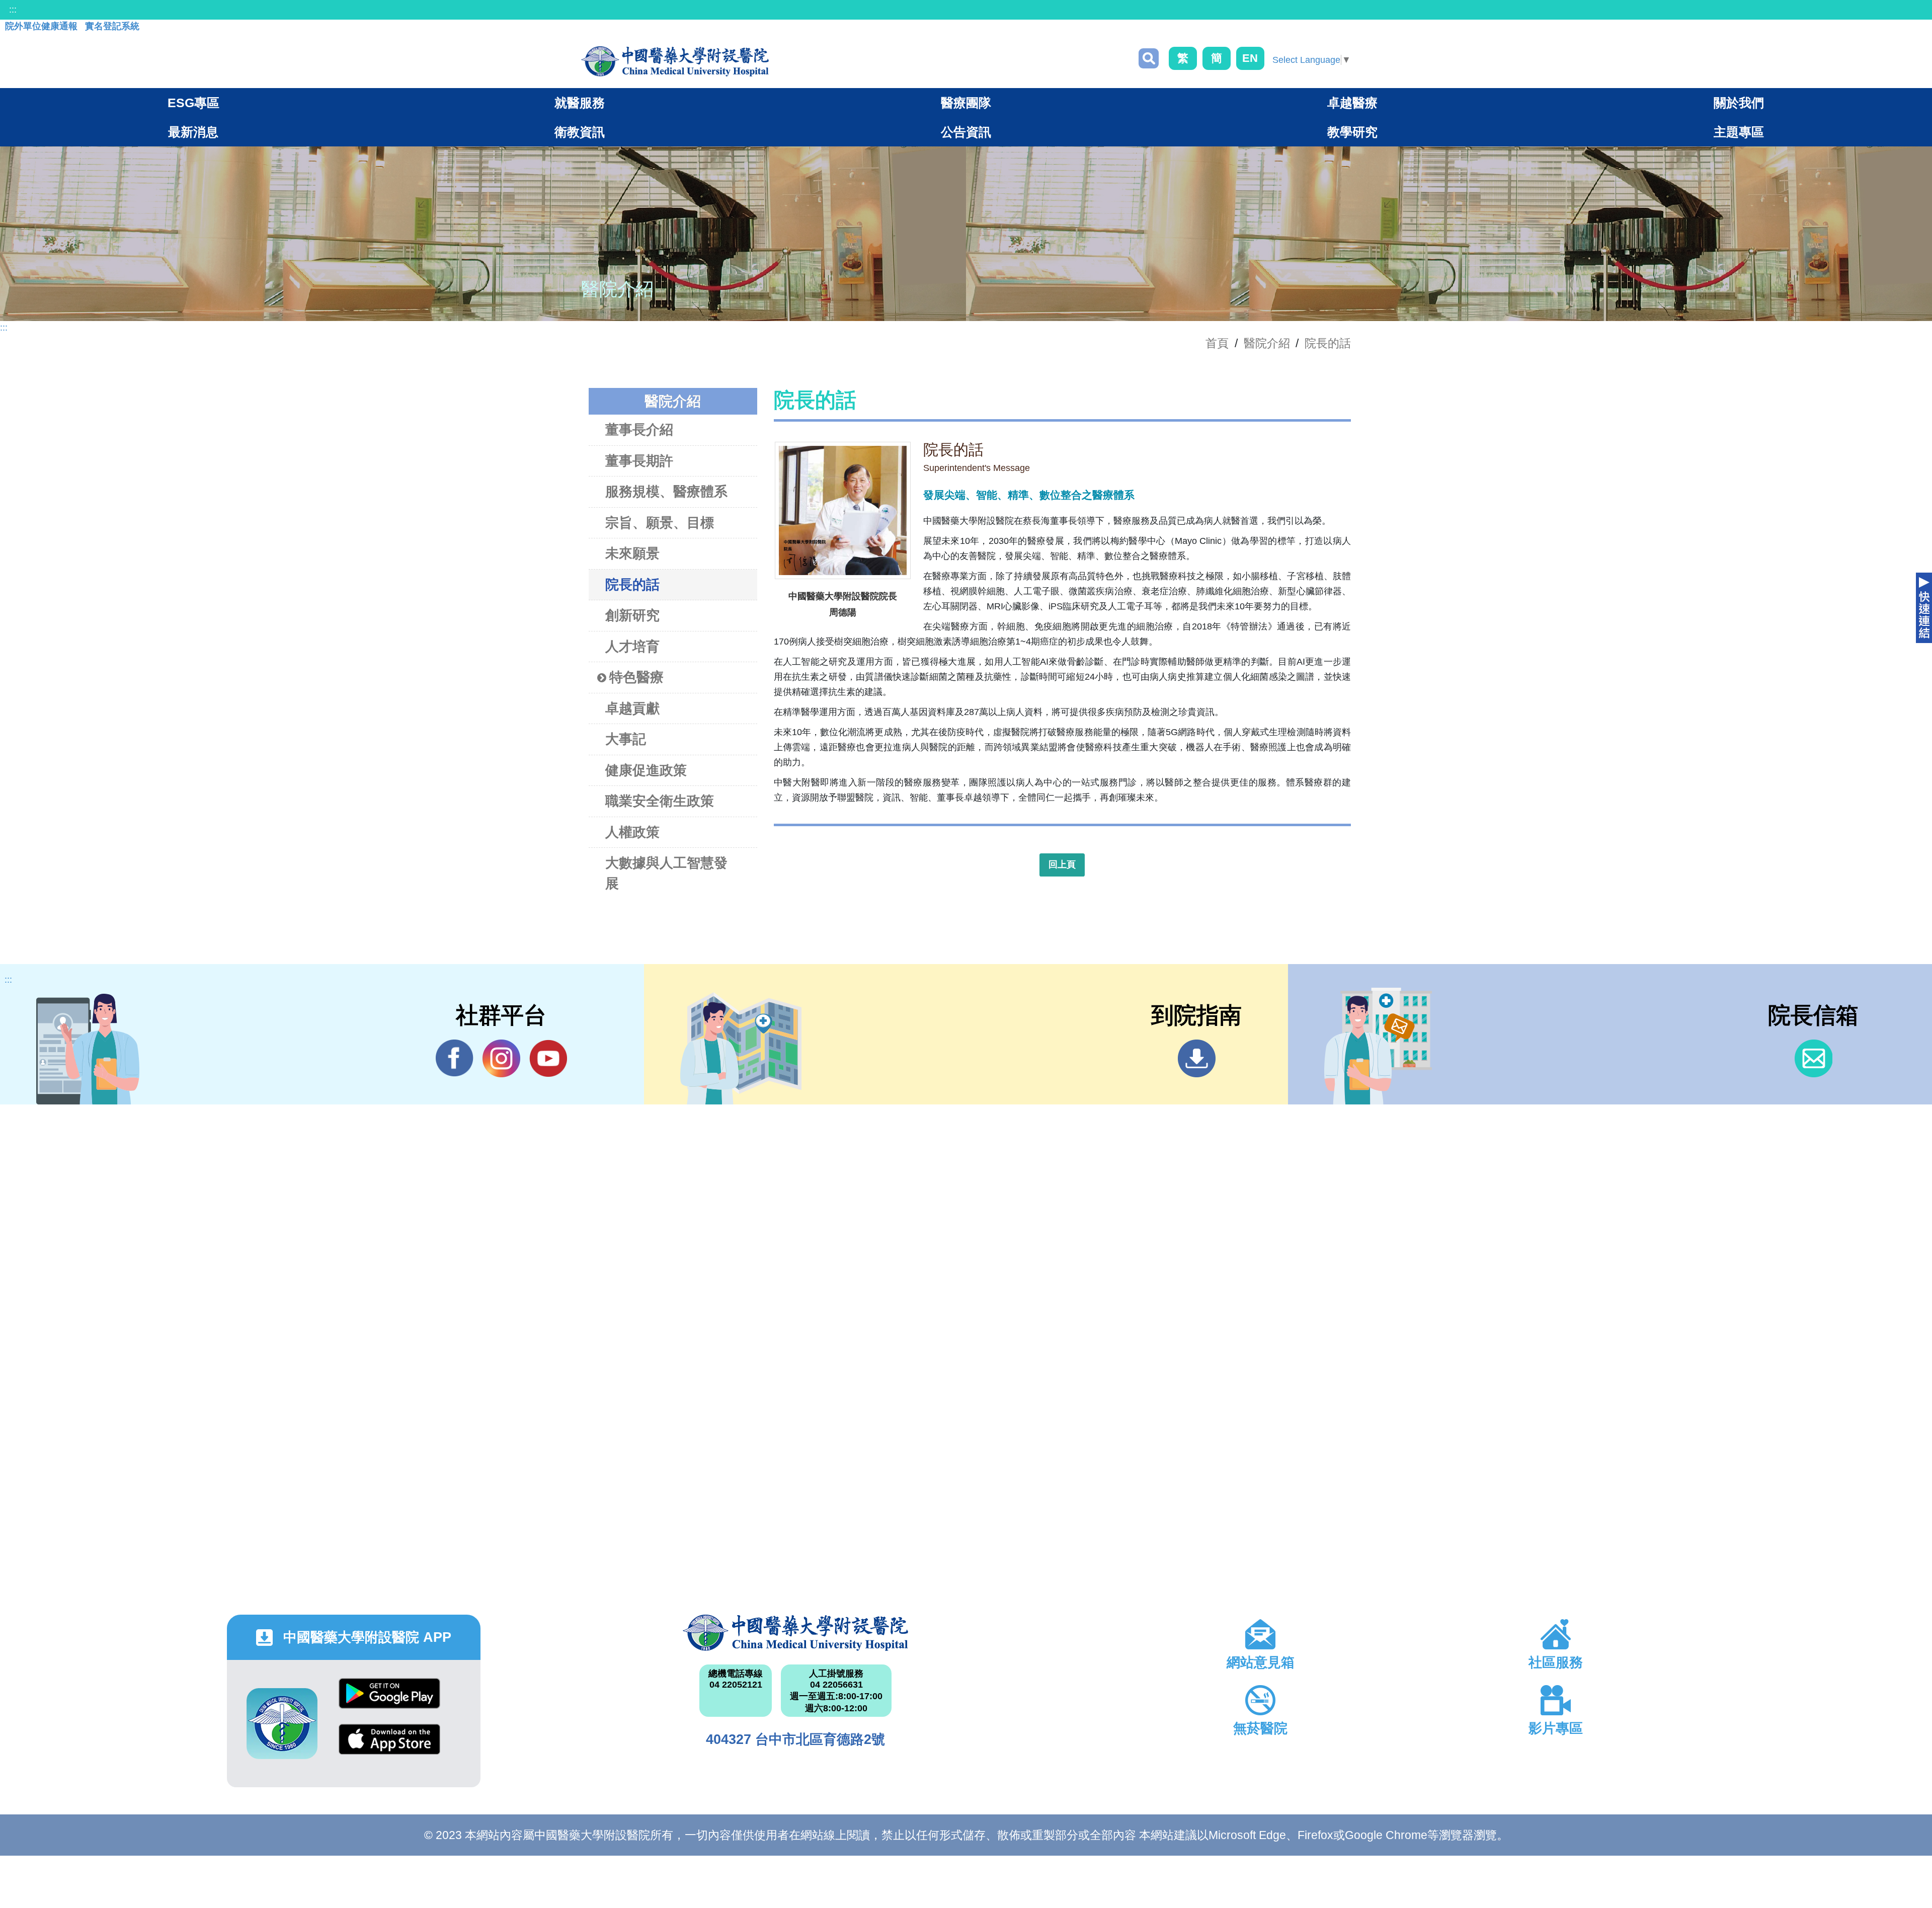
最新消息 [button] (193, 132)
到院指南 (1197, 1058)
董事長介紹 (639, 430)
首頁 (1217, 343)
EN (1250, 58)
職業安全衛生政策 (660, 801)
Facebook (455, 1058)
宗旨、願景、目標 (660, 523)
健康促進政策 (646, 770)
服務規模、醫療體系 (666, 492)
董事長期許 (639, 461)
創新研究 (632, 615)
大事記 (626, 739)
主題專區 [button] (1739, 132)
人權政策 (632, 832)
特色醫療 (636, 677)
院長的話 (1328, 343)
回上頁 (1062, 864)
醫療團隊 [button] (966, 103)
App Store (389, 1747)
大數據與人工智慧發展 (666, 873)
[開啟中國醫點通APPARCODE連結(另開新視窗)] (282, 1724)
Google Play (389, 1701)
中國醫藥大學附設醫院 (796, 1633)
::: (13, 10)
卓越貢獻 (632, 708)
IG (501, 1058)
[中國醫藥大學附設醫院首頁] (675, 61)
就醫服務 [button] (580, 103)
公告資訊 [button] (966, 132)
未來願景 (632, 553)
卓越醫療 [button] (1352, 103)
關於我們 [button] (1739, 103)
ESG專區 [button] (193, 103)
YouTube (548, 1058)
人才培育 (632, 647)
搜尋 (1149, 58)
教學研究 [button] (1352, 132)
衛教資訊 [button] (580, 132)
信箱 (1814, 1058)
